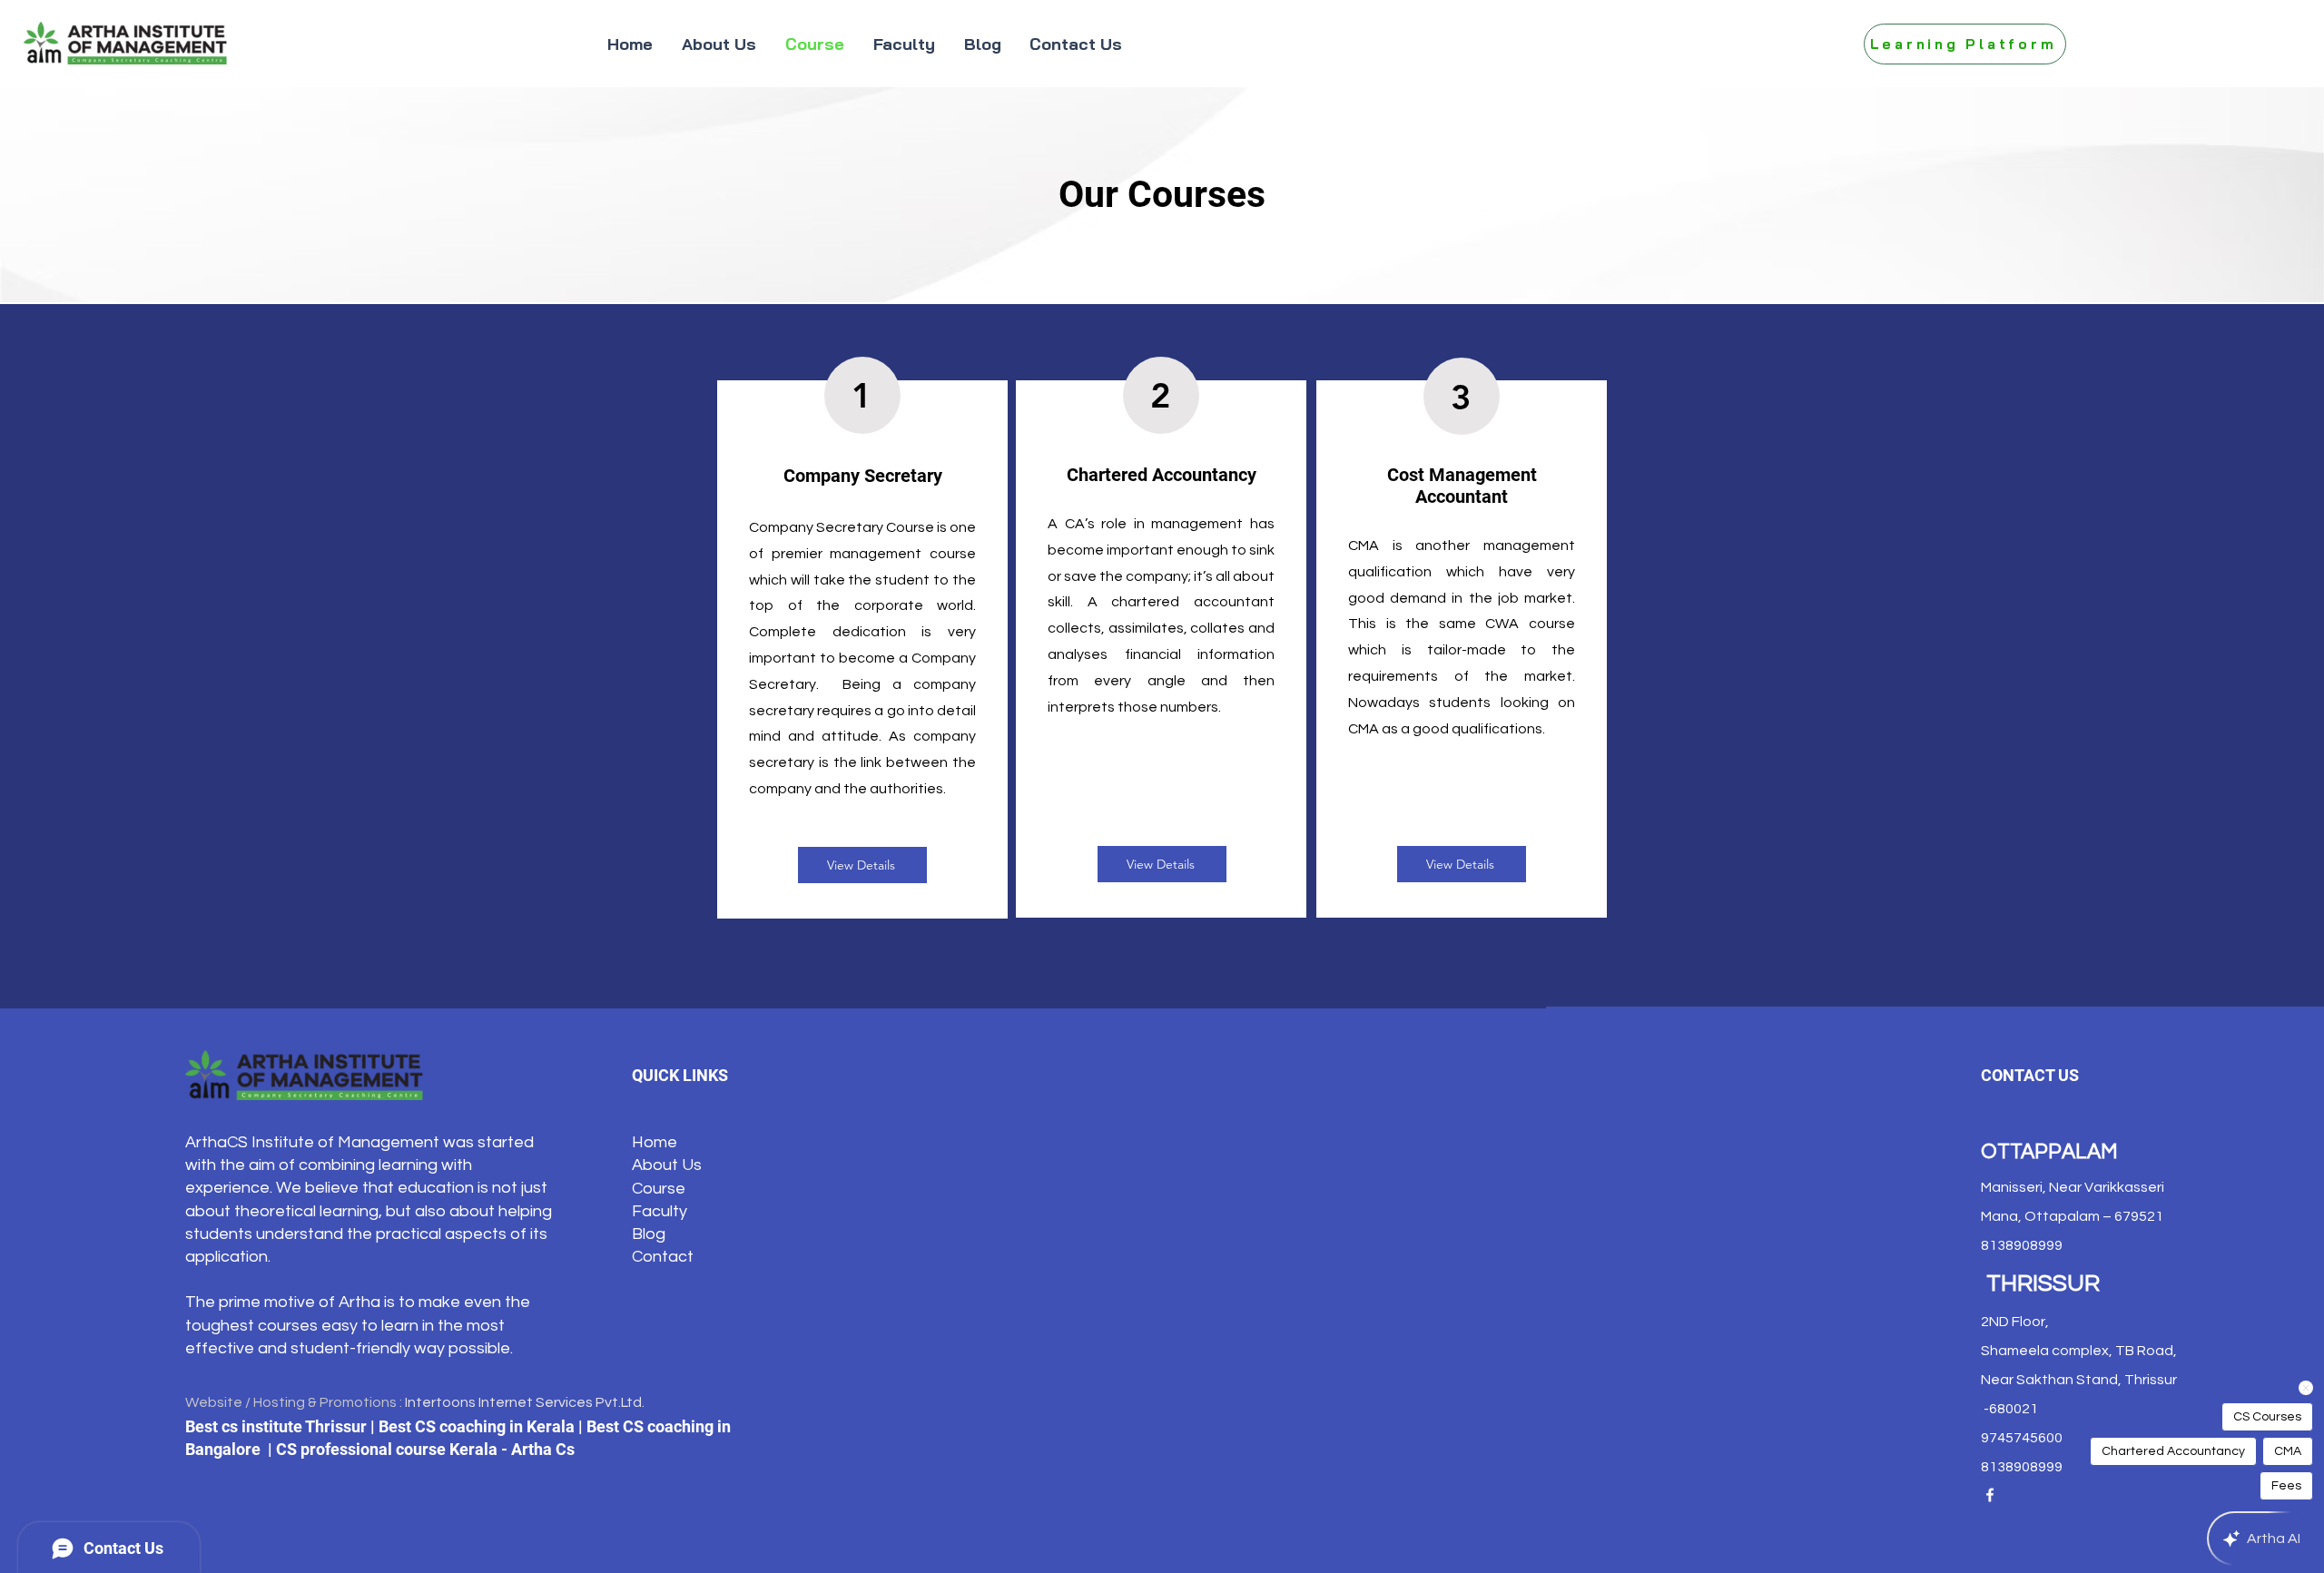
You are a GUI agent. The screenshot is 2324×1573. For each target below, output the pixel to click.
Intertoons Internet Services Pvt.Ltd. (525, 1402)
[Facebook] (1990, 1495)
